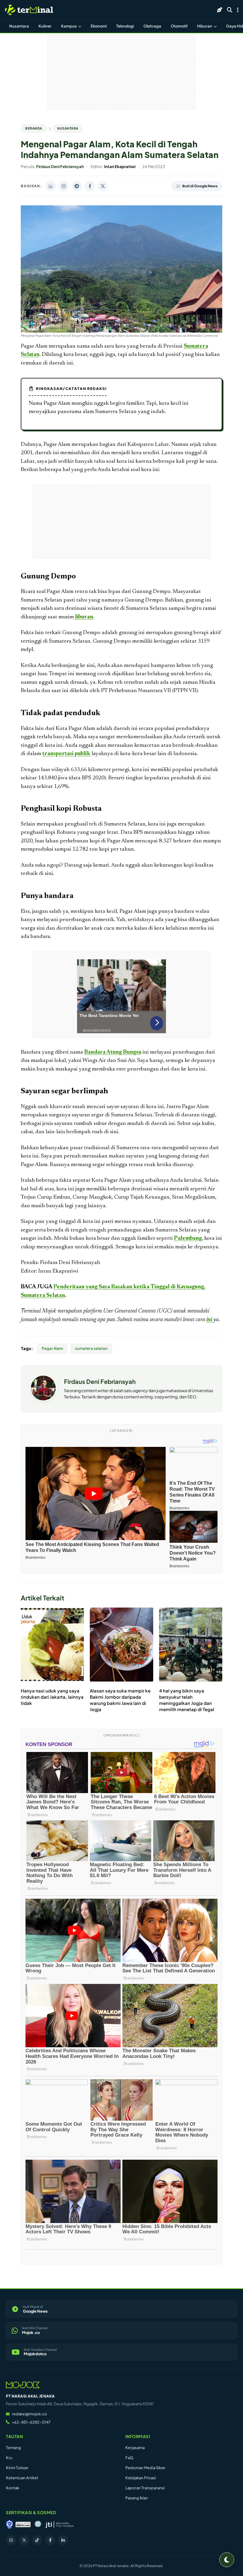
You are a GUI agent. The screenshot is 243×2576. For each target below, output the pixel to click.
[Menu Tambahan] (238, 10)
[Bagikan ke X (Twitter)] (103, 186)
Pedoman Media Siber (146, 2468)
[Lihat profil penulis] (43, 1399)
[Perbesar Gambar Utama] (121, 331)
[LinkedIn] (63, 2540)
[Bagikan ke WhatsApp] (51, 186)
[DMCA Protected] (23, 2525)
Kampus (69, 26)
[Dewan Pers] (38, 2525)
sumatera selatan (91, 1348)
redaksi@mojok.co (29, 2414)
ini (209, 1320)
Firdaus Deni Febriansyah (100, 1381)
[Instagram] (11, 2540)
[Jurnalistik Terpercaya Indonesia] (59, 2525)
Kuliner (45, 26)
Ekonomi (99, 26)
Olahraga (152, 26)
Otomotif (179, 26)
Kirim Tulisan (17, 2468)
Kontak (13, 2488)
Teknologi (125, 26)
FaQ (129, 2458)
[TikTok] (37, 2540)
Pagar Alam (52, 1348)
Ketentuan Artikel (22, 2478)
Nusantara (19, 26)
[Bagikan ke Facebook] (90, 186)
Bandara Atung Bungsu (113, 1052)
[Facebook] (50, 2540)
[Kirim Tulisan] (220, 10)
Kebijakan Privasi (141, 2478)
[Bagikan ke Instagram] (64, 186)
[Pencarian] (230, 10)
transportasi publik (66, 754)
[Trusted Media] (9, 2525)
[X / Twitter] (24, 2540)
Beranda (34, 128)
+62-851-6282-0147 (31, 2422)
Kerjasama (135, 2448)
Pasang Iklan (137, 2498)
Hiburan (205, 26)
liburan (83, 617)
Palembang (188, 1238)
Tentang (13, 2448)
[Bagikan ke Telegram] (77, 186)
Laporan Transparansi (145, 2488)
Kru (9, 2458)
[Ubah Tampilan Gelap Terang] (227, 2560)
